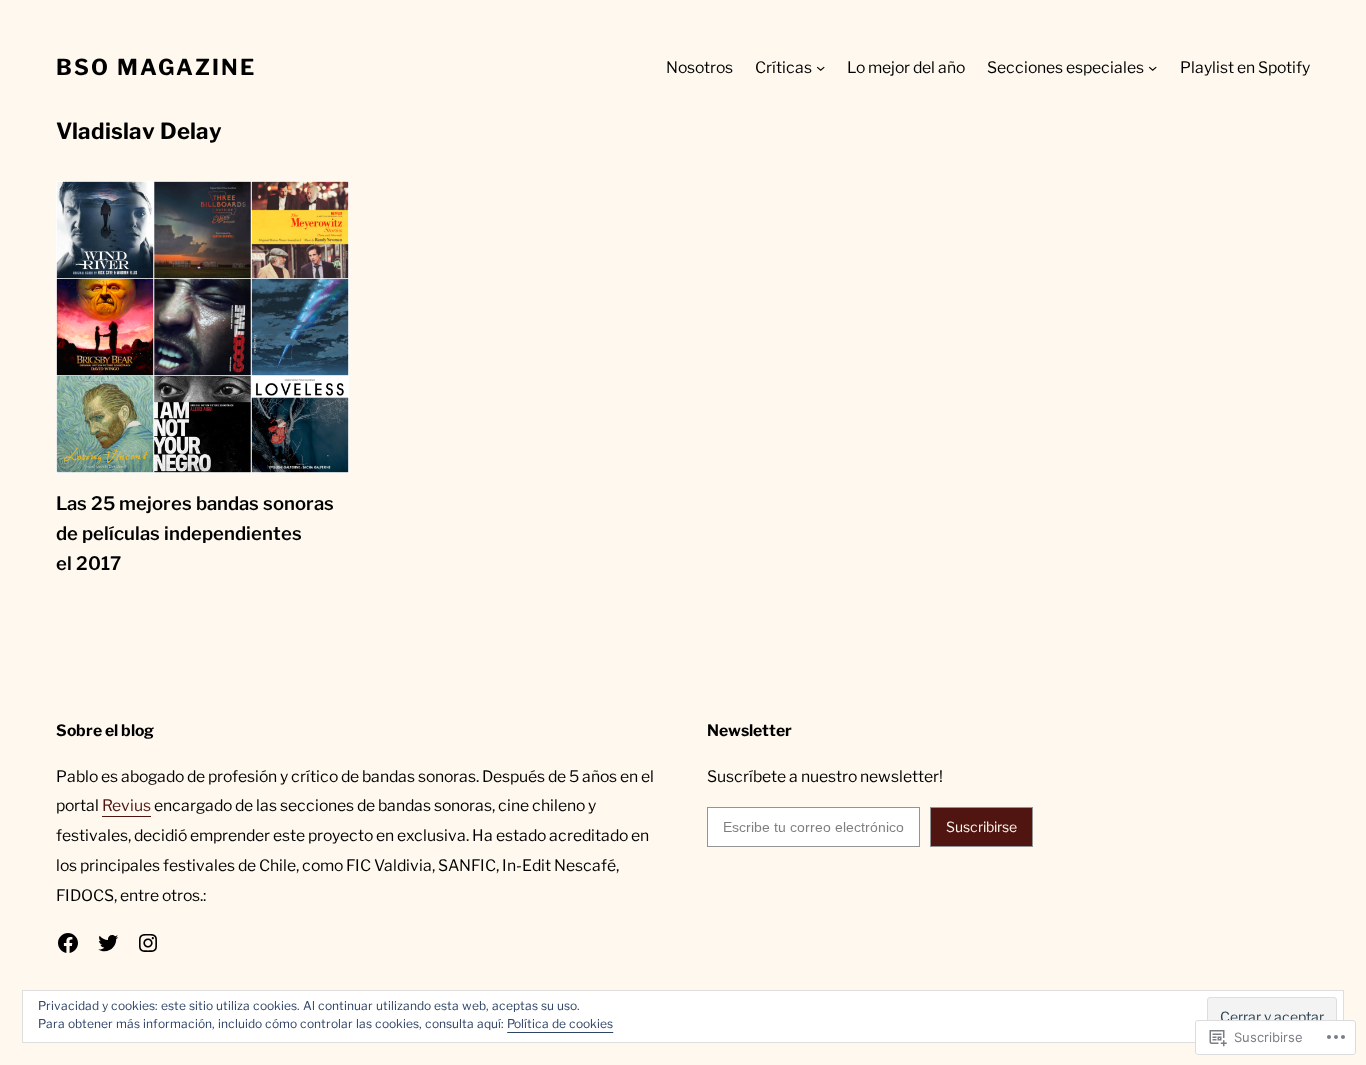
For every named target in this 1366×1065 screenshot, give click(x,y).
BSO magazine (156, 67)
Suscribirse (981, 826)
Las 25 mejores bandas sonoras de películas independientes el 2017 (195, 533)
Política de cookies (560, 1023)
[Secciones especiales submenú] (1152, 67)
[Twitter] (108, 943)
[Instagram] (148, 943)
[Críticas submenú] (820, 67)
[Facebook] (68, 943)
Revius (126, 805)
